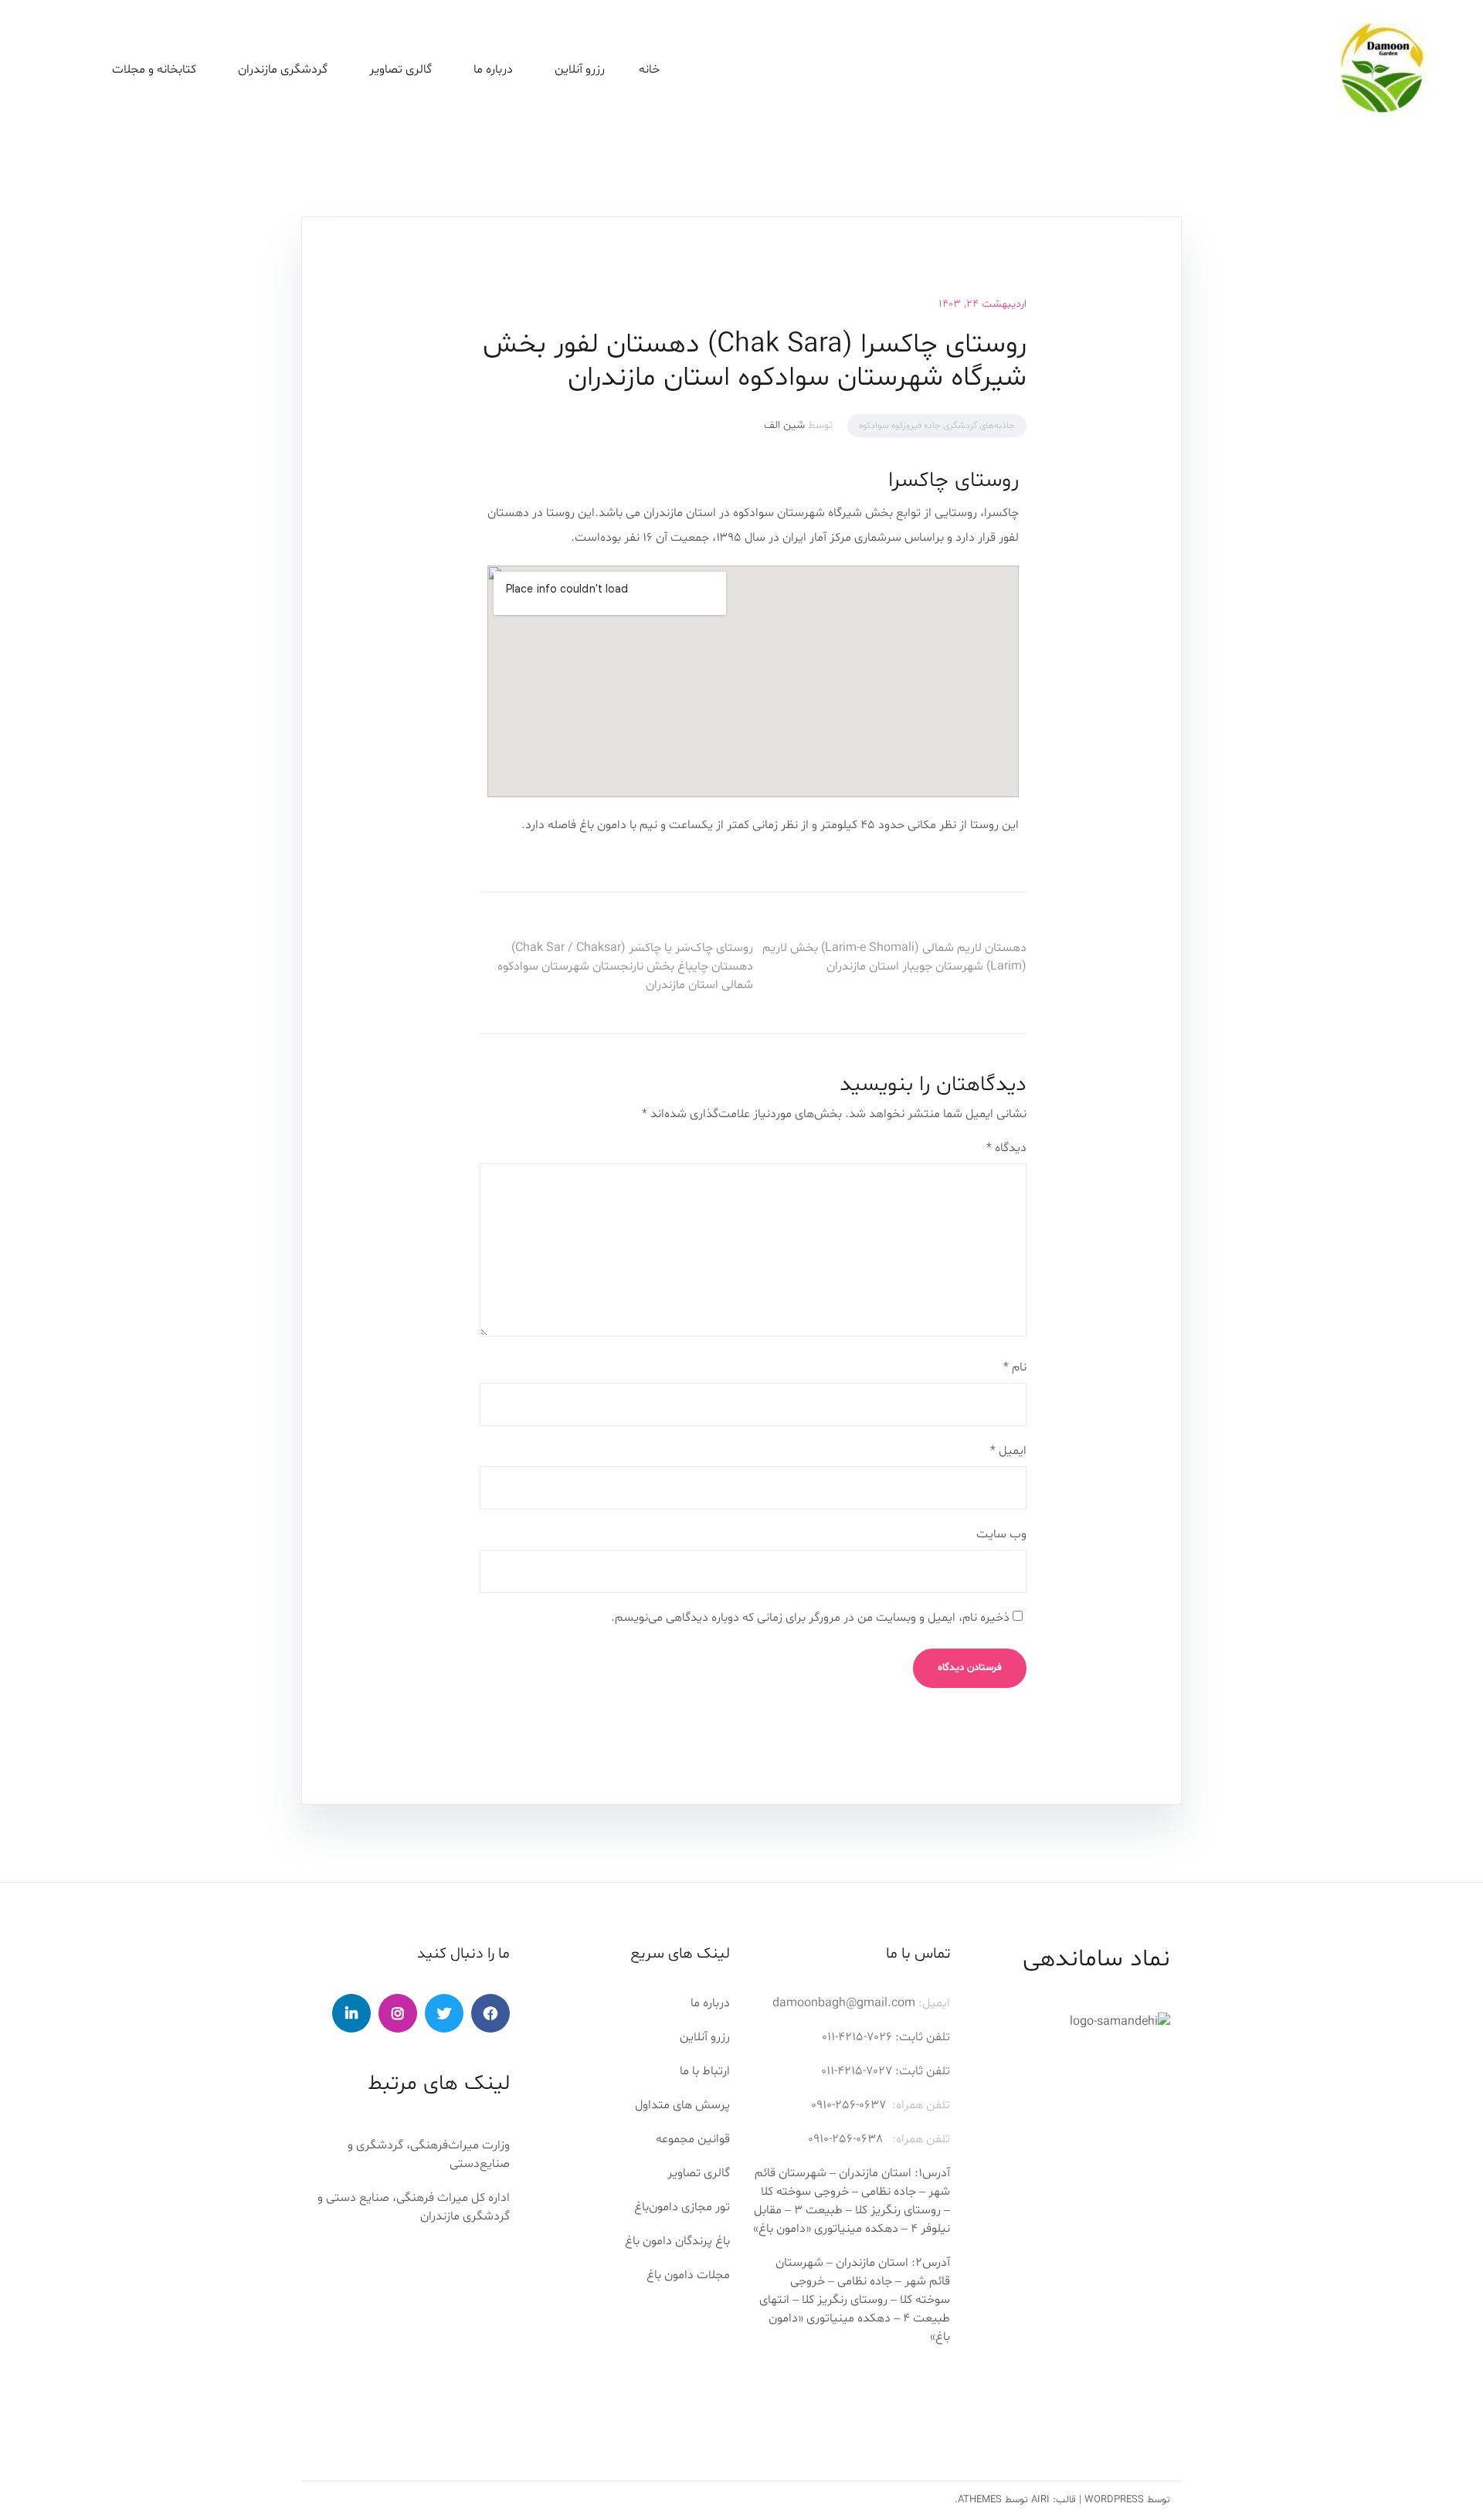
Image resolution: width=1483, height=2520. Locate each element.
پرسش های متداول (682, 2105)
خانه (649, 70)
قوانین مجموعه (693, 2139)
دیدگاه (1006, 1148)
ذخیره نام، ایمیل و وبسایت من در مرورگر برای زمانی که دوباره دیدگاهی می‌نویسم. (810, 1618)
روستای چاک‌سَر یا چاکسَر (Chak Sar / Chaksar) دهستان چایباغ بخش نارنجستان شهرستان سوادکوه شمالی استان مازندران (625, 966)
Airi (1040, 2500)
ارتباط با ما (705, 2071)
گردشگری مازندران (283, 70)
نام (1015, 1367)
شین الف (784, 425)
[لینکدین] (351, 2013)
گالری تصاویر (400, 70)
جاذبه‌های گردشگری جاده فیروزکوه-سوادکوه (937, 426)
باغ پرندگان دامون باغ (677, 2241)
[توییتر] (444, 2013)
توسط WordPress (1127, 2500)
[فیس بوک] (490, 2013)
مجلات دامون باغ (688, 2275)
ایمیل (1008, 1451)
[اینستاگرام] (398, 2013)
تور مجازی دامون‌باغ (682, 2207)
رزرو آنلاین (580, 70)
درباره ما (710, 2003)
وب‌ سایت (1001, 1534)
